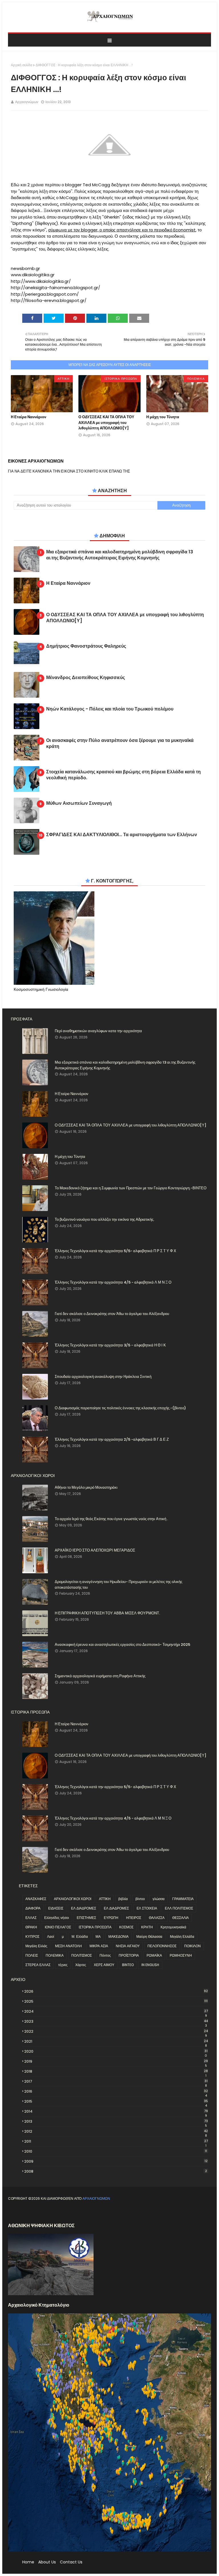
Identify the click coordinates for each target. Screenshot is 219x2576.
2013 (116, 2121)
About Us (47, 2562)
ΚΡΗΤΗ (147, 1927)
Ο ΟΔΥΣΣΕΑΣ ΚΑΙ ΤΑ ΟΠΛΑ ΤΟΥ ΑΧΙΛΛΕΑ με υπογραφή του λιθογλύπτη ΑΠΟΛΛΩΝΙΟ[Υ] (106, 423)
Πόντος (105, 1955)
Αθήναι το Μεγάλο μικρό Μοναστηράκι (86, 1487)
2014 (116, 2111)
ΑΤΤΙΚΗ (105, 1899)
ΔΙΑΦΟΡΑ (33, 1908)
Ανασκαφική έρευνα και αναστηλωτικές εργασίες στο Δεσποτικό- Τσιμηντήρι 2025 (122, 1645)
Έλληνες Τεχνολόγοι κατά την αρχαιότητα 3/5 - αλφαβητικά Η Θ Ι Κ (110, 1345)
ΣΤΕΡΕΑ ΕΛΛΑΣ (38, 1965)
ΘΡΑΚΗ (31, 1927)
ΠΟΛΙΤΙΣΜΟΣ (82, 1955)
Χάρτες (81, 1965)
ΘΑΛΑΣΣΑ (157, 1918)
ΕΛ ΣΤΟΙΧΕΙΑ (147, 1908)
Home (28, 2562)
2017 (116, 2081)
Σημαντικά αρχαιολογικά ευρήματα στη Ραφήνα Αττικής (100, 1676)
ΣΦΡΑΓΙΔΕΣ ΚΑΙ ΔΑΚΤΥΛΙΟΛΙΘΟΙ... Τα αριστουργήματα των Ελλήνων (122, 835)
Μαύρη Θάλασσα (149, 1936)
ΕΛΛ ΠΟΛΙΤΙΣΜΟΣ (179, 1908)
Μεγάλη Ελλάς (36, 1946)
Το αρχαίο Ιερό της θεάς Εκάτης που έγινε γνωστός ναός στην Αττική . (111, 1519)
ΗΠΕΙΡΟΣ (134, 1918)
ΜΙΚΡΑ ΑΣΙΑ (99, 1946)
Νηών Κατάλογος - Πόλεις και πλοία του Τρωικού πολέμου (110, 709)
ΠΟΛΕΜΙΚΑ (55, 1955)
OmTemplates (56, 2212)
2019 (116, 2061)
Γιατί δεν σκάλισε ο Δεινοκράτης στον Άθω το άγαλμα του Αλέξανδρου (112, 1314)
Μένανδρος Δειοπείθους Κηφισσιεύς (86, 678)
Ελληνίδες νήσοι (57, 1918)
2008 (116, 2171)
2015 (116, 2101)
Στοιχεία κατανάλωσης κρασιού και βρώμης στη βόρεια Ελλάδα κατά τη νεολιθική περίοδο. (123, 775)
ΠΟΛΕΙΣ (32, 1955)
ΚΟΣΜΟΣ (126, 1927)
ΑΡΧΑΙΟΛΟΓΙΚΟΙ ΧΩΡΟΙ (73, 1899)
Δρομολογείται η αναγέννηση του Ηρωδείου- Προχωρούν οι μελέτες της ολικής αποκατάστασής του (118, 1585)
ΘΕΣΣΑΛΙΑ (181, 1918)
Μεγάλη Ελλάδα (182, 1936)
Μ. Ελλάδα (80, 1936)
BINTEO (128, 1965)
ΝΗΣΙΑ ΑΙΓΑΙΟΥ (128, 1946)
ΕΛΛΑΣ (31, 1918)
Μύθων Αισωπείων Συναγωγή (79, 803)
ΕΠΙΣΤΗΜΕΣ (86, 1918)
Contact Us (71, 2562)
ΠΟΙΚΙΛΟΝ (192, 1946)
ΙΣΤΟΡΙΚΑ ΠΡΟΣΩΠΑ (95, 1927)
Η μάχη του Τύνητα (163, 417)
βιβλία (123, 1899)
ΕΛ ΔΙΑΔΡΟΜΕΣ (84, 1908)
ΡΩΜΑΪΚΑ (154, 1955)
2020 (116, 2051)
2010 (116, 2151)
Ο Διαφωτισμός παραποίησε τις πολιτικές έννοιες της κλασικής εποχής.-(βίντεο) (120, 1408)
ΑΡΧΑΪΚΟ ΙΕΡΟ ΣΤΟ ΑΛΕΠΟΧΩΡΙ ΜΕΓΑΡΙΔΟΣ (95, 1550)
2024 (116, 2011)
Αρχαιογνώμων (27, 102)
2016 (116, 2091)
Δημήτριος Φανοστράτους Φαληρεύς (86, 646)
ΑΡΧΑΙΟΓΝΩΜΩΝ (96, 2198)
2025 (116, 2001)
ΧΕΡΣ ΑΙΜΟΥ (104, 1965)
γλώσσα (159, 1899)
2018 (116, 2071)
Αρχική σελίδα (22, 65)
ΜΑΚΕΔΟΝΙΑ (118, 1936)
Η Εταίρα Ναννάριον (29, 417)
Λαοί (51, 1936)
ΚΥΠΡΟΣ (32, 1936)
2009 (116, 2161)
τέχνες (63, 1965)
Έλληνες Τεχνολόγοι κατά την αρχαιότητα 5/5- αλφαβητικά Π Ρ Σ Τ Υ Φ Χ (115, 1251)
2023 (116, 2021)
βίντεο (140, 1899)
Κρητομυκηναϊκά (173, 1927)
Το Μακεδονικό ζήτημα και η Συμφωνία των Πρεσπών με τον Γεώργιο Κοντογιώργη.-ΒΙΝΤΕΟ (131, 1188)
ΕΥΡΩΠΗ (111, 1918)
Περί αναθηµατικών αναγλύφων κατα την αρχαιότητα (98, 1031)
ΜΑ (98, 1936)
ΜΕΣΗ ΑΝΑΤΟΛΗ (68, 1946)
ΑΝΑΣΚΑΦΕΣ (36, 1899)
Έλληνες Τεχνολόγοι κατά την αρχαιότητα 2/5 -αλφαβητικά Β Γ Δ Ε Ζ (112, 1439)
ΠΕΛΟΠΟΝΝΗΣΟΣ (162, 1946)
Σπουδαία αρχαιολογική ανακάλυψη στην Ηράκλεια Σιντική (103, 1377)
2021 (116, 2041)
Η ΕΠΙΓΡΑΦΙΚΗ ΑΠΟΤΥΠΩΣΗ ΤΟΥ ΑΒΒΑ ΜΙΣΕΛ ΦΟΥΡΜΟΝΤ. (107, 1613)
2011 (116, 2141)
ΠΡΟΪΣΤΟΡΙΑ (129, 1955)
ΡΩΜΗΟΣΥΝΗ (181, 1955)
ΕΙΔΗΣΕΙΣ (56, 1908)
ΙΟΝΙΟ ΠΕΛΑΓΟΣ (58, 1927)
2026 (116, 1991)
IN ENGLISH (150, 1965)
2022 (116, 2031)
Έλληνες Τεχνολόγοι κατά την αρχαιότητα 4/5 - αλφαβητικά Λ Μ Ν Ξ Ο (113, 1282)
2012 (116, 2131)
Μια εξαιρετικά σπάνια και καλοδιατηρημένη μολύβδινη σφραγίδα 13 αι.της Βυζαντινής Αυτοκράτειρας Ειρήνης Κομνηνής (120, 555)
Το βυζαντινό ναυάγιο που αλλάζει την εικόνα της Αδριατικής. (105, 1219)
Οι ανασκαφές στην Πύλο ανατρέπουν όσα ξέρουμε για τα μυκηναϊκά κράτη (120, 744)
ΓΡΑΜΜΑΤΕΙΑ (183, 1899)
